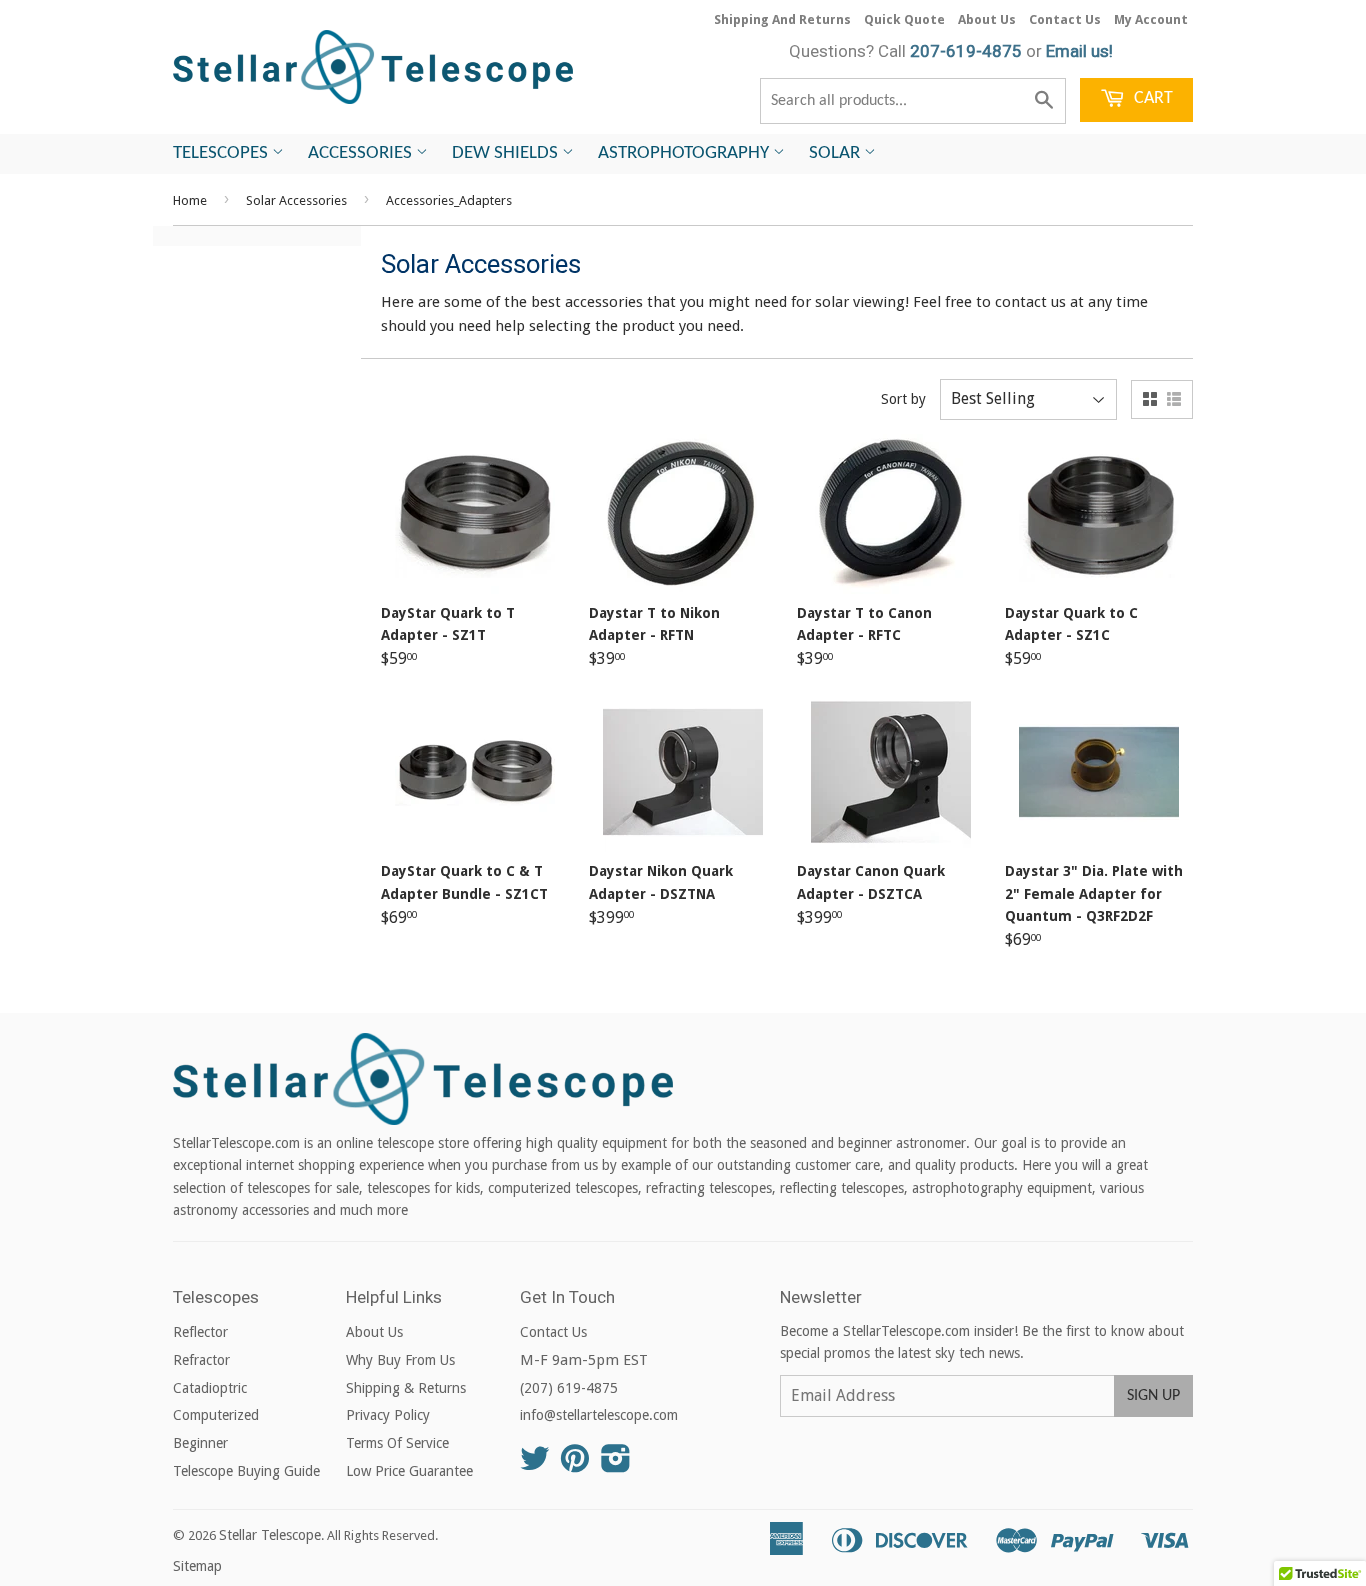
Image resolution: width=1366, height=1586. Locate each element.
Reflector (200, 1332)
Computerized (216, 1415)
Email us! (1079, 51)
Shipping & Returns (406, 1388)
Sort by (903, 399)
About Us (987, 19)
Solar (836, 153)
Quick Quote (904, 19)
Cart (1151, 98)
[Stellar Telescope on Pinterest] (575, 1465)
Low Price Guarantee (409, 1471)
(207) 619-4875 (569, 1388)
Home (190, 200)
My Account (1151, 19)
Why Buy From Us (400, 1360)
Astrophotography (685, 153)
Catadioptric (210, 1388)
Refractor (201, 1360)
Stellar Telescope (270, 1535)
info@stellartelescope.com (599, 1415)
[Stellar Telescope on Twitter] (535, 1465)
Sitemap (197, 1566)
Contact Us (1065, 19)
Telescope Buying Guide (246, 1471)
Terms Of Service (397, 1443)
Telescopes (222, 153)
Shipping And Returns (782, 19)
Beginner (200, 1443)
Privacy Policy (388, 1415)
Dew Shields (507, 153)
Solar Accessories (296, 200)
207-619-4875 (966, 51)
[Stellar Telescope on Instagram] (616, 1465)
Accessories (362, 153)
